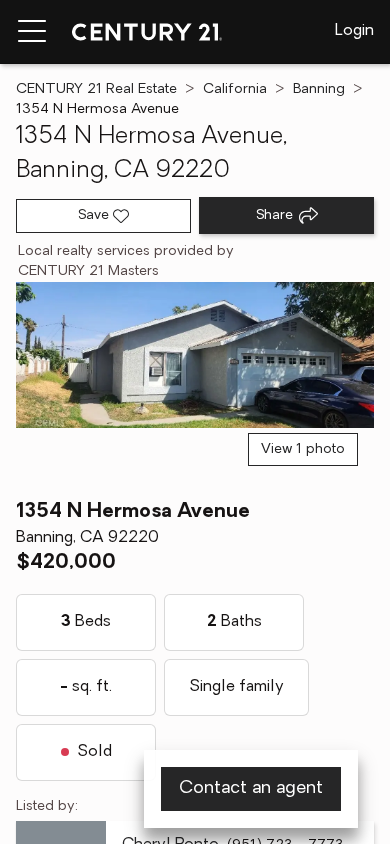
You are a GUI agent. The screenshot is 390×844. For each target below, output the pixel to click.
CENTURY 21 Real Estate (96, 89)
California (235, 89)
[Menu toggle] (32, 32)
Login (354, 31)
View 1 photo (303, 449)
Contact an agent (251, 789)
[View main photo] (195, 355)
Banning (319, 89)
